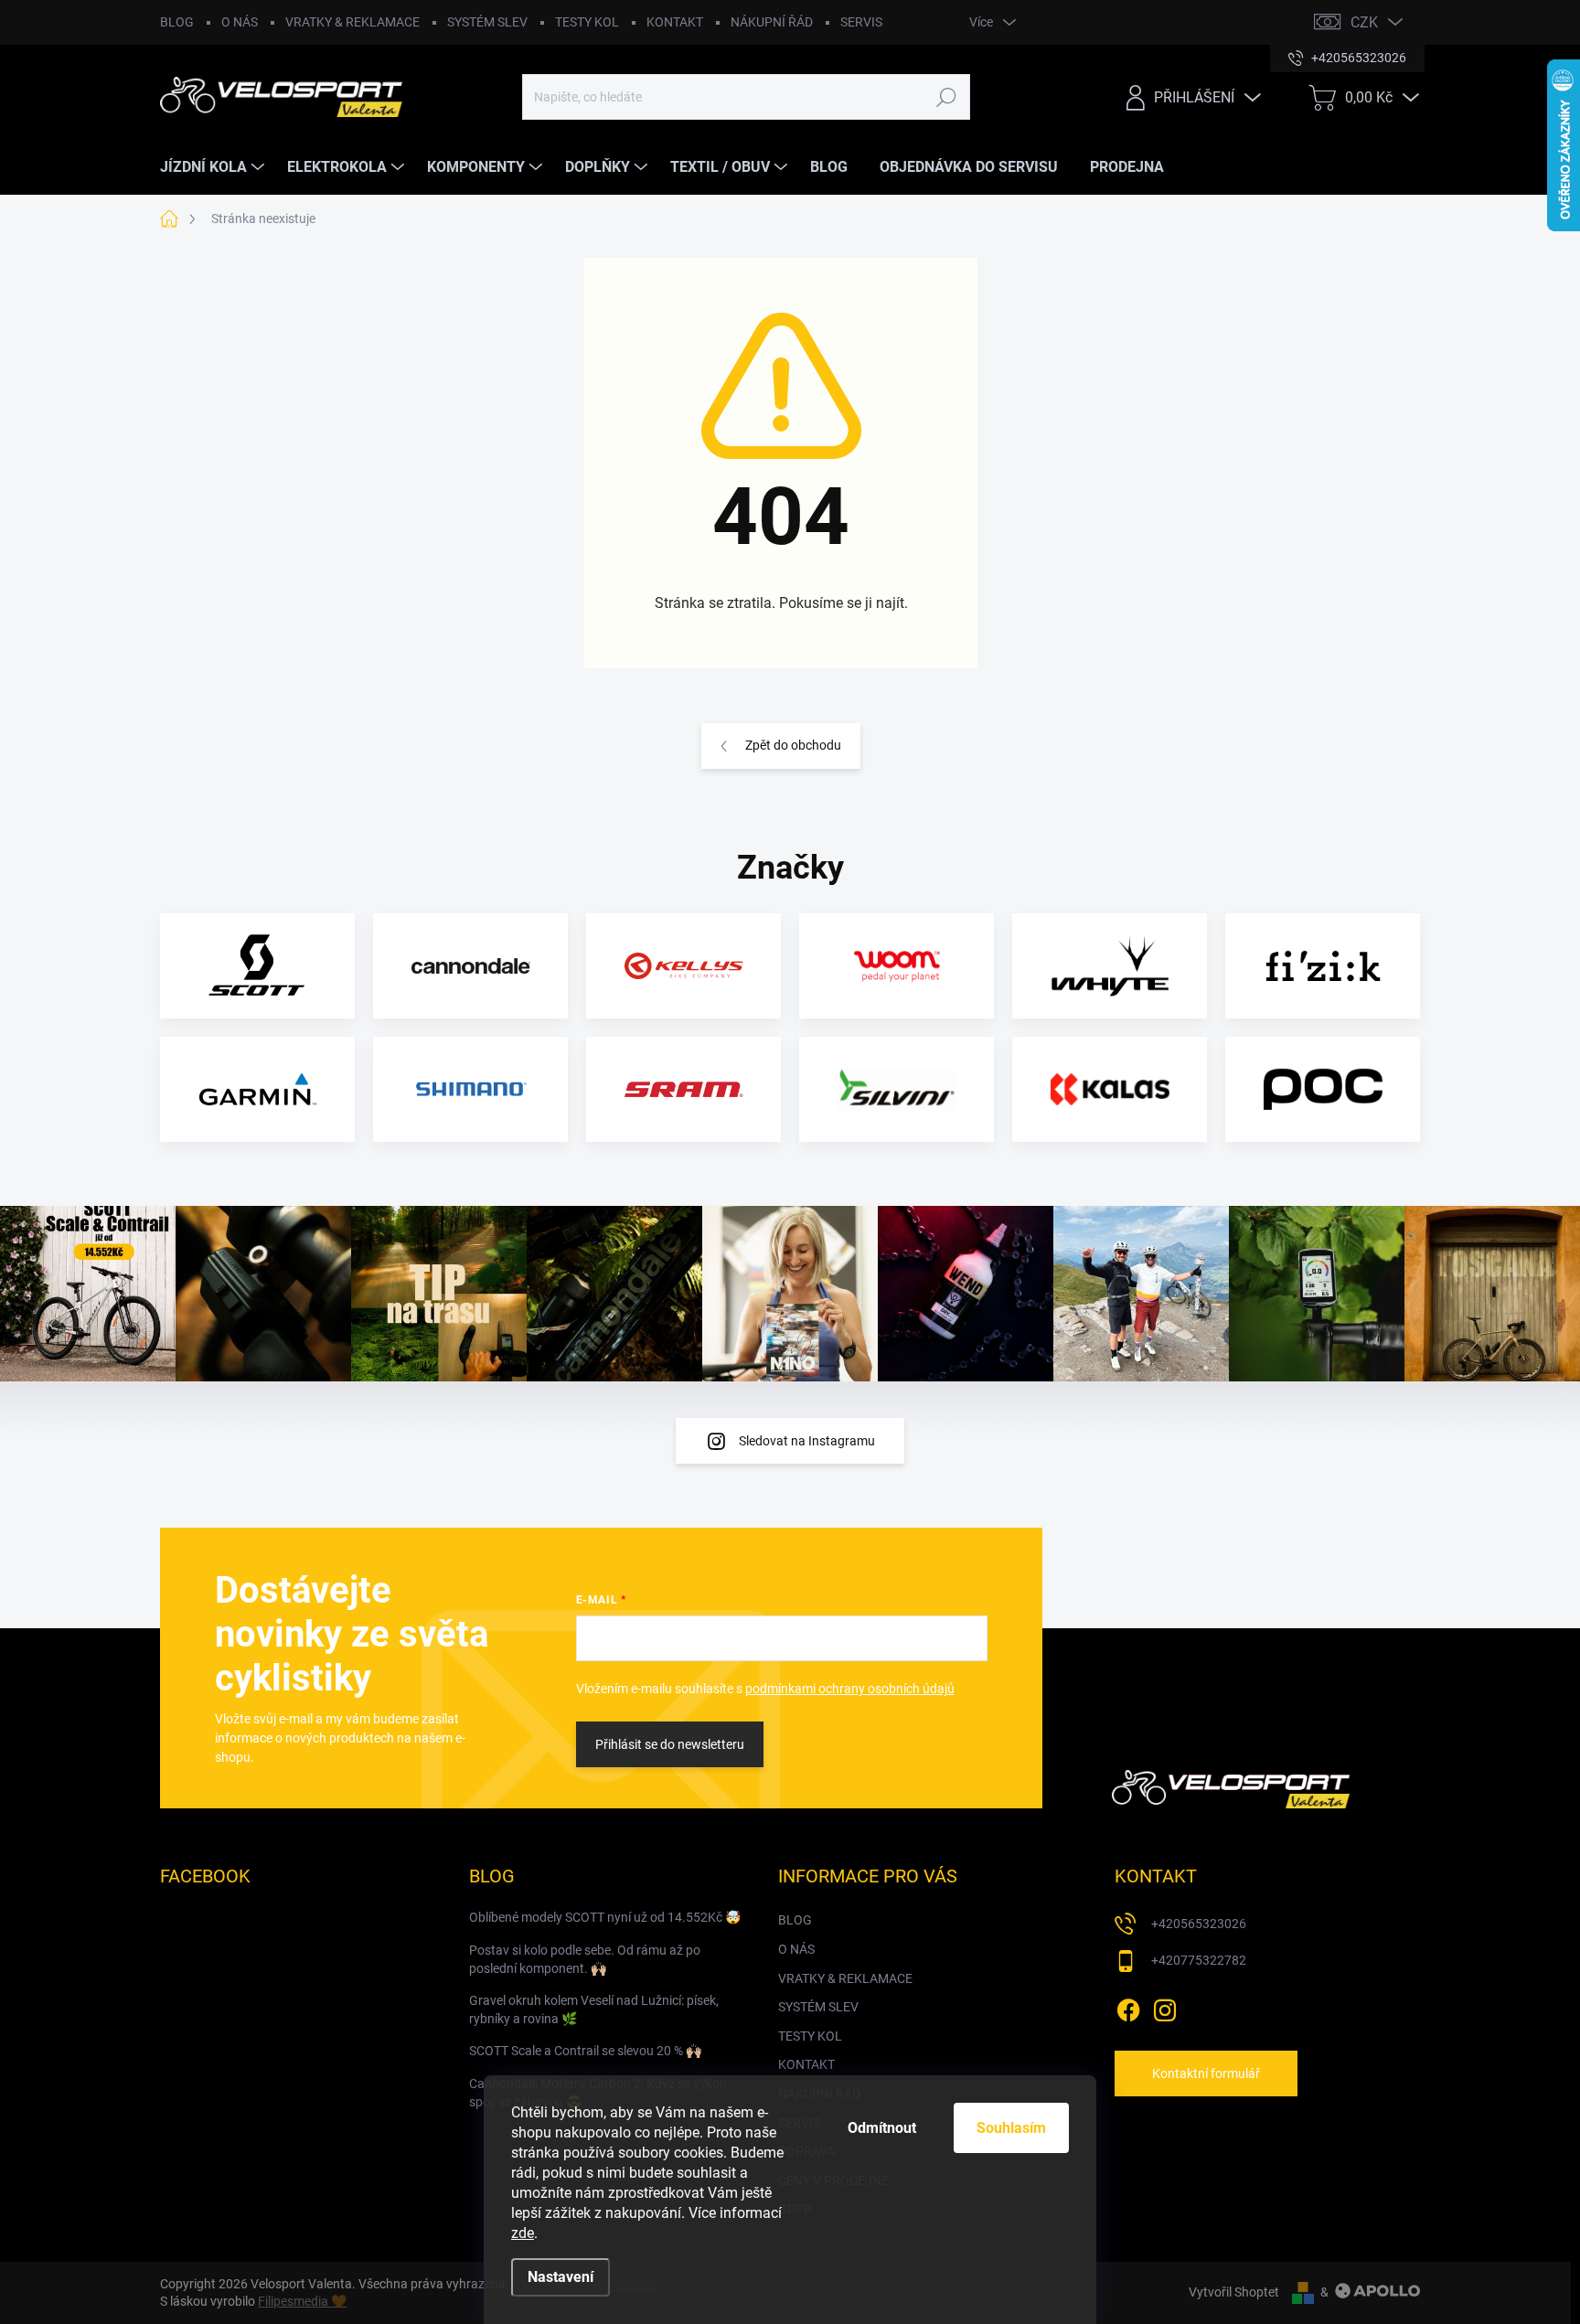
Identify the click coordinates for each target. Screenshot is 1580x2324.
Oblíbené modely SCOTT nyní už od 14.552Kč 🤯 (605, 1917)
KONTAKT (675, 22)
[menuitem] (214, 167)
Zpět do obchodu (793, 745)
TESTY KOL (587, 22)
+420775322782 (1199, 1960)
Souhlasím (1011, 2128)
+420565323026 (1199, 1924)
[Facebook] (1128, 2007)
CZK (1364, 22)
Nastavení (560, 2277)
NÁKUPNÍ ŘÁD (772, 22)
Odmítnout (882, 2128)
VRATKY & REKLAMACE (352, 22)
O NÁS (240, 22)
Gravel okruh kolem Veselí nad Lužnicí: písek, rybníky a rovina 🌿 (594, 2010)
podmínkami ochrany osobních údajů (850, 1689)
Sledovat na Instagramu (807, 1441)
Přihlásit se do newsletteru (670, 1744)
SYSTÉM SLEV (487, 22)
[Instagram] (1165, 2007)
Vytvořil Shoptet (1234, 2292)
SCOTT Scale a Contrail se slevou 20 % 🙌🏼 (585, 2051)
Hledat (946, 97)
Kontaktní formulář (1206, 2073)
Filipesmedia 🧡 (302, 2301)
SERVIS (861, 22)
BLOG (177, 22)
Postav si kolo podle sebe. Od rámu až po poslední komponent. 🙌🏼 (585, 1959)
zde (523, 2233)
